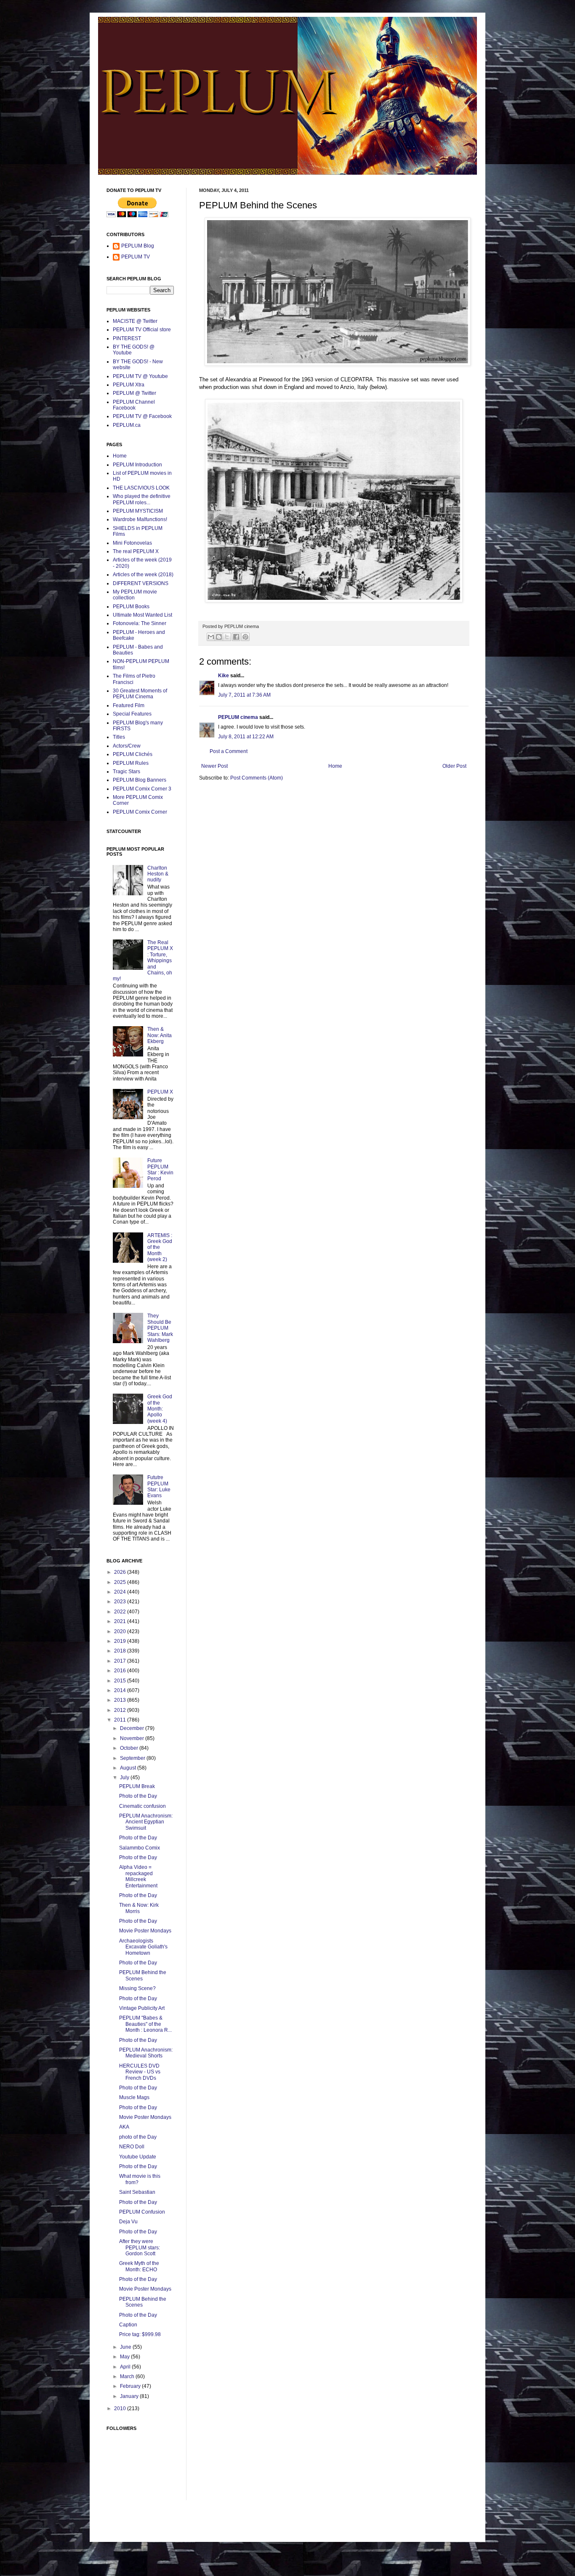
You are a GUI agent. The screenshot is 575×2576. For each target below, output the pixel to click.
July (125, 1778)
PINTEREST (127, 338)
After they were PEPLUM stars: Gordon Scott (140, 2247)
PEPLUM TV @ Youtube (140, 376)
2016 (121, 1671)
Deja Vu (128, 2222)
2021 (121, 1621)
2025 (121, 1582)
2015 (121, 1681)
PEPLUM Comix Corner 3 (142, 789)
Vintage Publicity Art (142, 2008)
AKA (124, 2127)
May (125, 2357)
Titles (119, 737)
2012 (121, 1710)
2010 (121, 2408)
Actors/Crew (127, 746)
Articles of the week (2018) (143, 575)
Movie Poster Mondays (145, 1931)
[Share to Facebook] (236, 637)
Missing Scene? (137, 1988)
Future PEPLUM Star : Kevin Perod (160, 1170)
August (129, 1768)
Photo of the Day (138, 1796)
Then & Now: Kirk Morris (139, 1908)
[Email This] (211, 637)
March (128, 2376)
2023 (121, 1602)
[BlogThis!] (219, 637)
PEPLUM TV (136, 257)
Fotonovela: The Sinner (140, 623)
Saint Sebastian (137, 2192)
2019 (121, 1641)
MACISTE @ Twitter (135, 321)
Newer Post (214, 766)
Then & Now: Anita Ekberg (160, 1035)
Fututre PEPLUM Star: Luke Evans (159, 1486)
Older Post (454, 766)
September (133, 1758)
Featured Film (129, 705)
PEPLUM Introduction (137, 465)
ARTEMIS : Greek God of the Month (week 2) (160, 1248)
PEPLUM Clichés (133, 754)
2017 (121, 1661)
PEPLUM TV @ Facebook (142, 416)
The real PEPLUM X (136, 551)
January (130, 2396)
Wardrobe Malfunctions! (140, 519)
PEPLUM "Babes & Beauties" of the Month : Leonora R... (145, 2024)
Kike (224, 676)
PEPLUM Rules (131, 763)
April (126, 2367)
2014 (121, 1690)
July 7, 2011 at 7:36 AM (244, 695)
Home (335, 766)
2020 (121, 1631)
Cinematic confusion (142, 1806)
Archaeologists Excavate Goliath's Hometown (143, 1947)
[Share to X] (227, 637)
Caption (128, 2325)
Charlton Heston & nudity (158, 874)
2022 (121, 1612)
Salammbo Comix (140, 1848)
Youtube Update (138, 2157)
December (133, 1728)
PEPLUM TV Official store (142, 330)
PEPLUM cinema (238, 717)
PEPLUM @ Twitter (134, 393)
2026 (121, 1572)
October (130, 1748)
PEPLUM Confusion (142, 2212)
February (131, 2386)
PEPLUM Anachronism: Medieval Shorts (146, 2053)
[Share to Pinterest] (245, 637)
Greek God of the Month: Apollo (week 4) (160, 1409)
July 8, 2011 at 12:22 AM (246, 737)
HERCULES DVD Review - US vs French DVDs (140, 2072)
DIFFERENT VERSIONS (141, 583)
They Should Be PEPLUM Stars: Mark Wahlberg (160, 1328)
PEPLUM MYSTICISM (138, 511)
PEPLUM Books (131, 607)
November (133, 1738)
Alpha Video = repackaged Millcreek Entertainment (138, 1876)
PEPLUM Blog (138, 246)
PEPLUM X (160, 1092)
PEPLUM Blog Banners (140, 780)
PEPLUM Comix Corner (140, 812)
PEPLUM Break (137, 1786)
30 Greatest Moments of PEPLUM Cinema (140, 694)
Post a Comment (229, 751)
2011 (121, 1720)
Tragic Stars (126, 772)
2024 (121, 1592)
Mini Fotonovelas (132, 543)
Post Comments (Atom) (257, 778)
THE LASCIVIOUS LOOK (141, 488)
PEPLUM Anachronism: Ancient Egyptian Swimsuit (146, 1822)
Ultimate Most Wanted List (142, 615)
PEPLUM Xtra (129, 385)
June (126, 2347)
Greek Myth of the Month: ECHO (139, 2266)
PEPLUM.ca (127, 425)
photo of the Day (138, 2137)
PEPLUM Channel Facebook (134, 405)
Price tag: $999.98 (140, 2334)
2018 (121, 1651)
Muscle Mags (134, 2097)
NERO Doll (132, 2147)
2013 (121, 1700)
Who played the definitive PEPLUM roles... (142, 499)
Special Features (132, 714)
